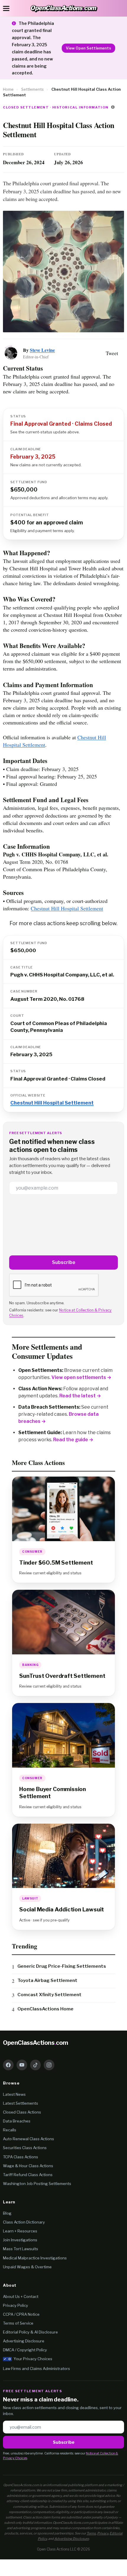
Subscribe (64, 1262)
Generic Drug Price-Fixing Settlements (62, 1966)
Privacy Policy (16, 2305)
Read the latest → (80, 1396)
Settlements (32, 89)
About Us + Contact (21, 2296)
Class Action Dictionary (24, 2222)
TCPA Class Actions (21, 2157)
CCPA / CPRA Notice (21, 2314)
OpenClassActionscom (36, 2043)
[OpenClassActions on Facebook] (8, 2065)
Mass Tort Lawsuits (21, 2249)
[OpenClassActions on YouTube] (22, 2065)
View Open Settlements (88, 48)
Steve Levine (42, 350)
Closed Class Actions (22, 2112)
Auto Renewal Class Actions (29, 2139)
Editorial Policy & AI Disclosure (30, 2332)
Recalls (10, 2130)
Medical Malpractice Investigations (35, 2258)
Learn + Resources (20, 2231)
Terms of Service (18, 2323)
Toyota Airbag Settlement (47, 1980)
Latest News (14, 2094)
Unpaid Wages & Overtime (27, 2267)
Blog (7, 2213)
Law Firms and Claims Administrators (36, 2368)
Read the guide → (73, 1440)
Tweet (112, 353)
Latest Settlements (21, 2103)
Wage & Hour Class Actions (28, 2166)
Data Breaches (17, 2121)
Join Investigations (20, 2240)
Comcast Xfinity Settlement (49, 1995)
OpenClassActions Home (45, 2009)
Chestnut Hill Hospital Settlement (67, 908)
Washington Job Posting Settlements (37, 2184)
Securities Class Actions (25, 2148)
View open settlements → (81, 1377)
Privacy (103, 2533)
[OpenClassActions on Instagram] (49, 2065)
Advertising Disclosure (24, 2341)
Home (8, 89)
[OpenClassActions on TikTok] (35, 2065)
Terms (91, 2533)
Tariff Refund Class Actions (28, 2175)
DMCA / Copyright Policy (25, 2350)
